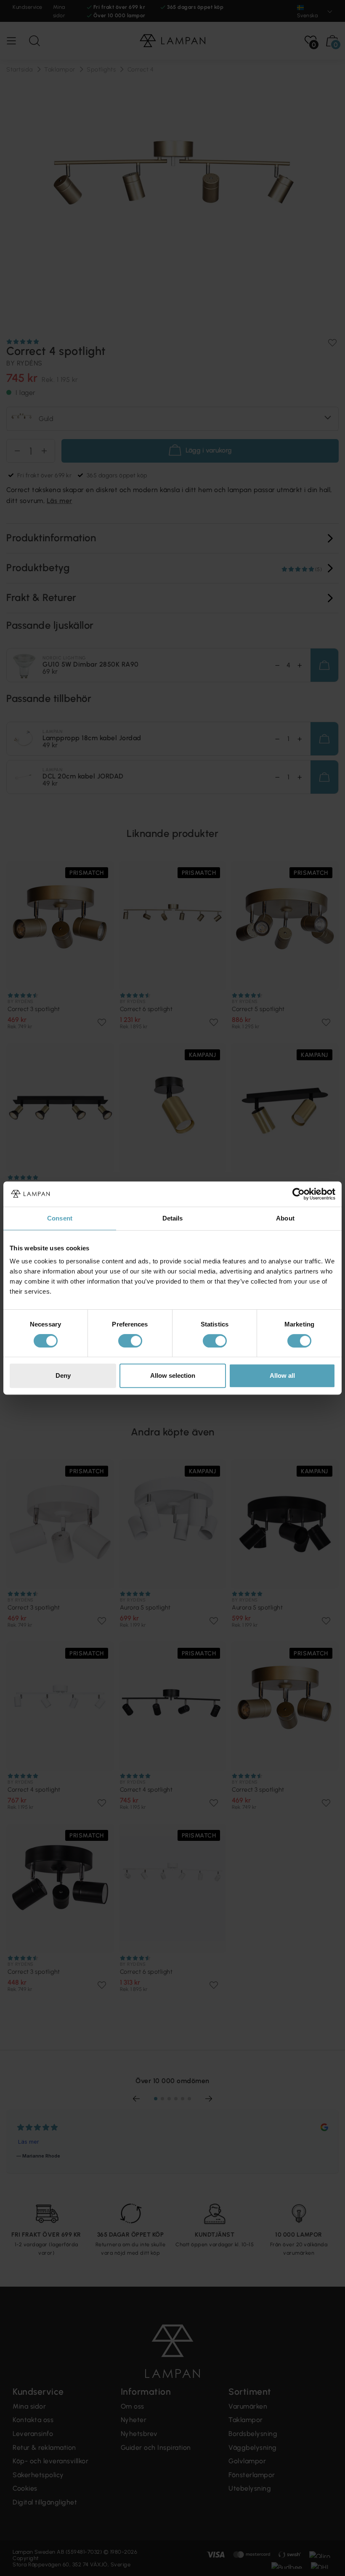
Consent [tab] (60, 1218)
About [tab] (285, 1218)
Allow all (282, 1375)
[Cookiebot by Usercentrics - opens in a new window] (299, 1194)
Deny (63, 1375)
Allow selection (173, 1375)
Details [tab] (173, 1218)
